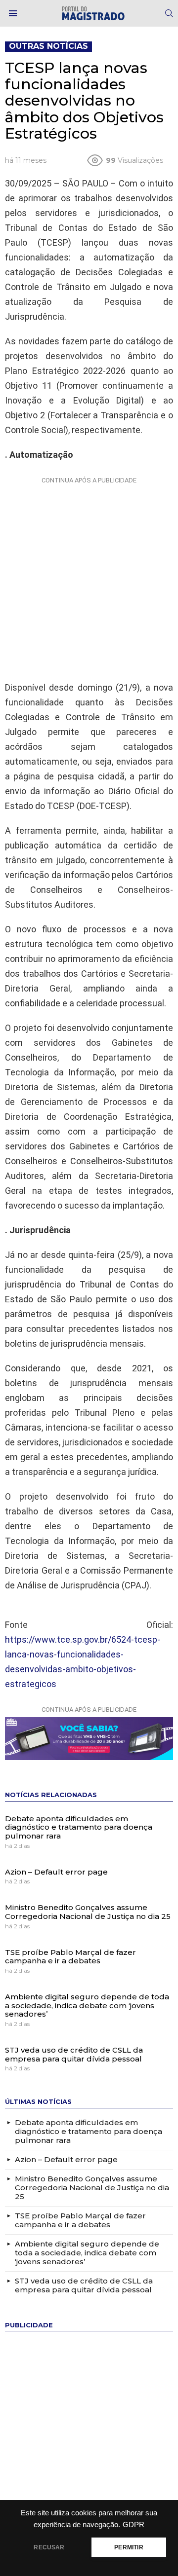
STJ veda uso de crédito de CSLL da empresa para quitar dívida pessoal (74, 2054)
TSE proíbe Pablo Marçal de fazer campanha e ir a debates (70, 1957)
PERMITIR (129, 2547)
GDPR (133, 2525)
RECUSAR (49, 2547)
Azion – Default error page (56, 1872)
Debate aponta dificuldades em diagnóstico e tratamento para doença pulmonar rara (79, 1827)
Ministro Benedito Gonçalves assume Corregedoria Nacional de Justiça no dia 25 (89, 1912)
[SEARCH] (169, 13)
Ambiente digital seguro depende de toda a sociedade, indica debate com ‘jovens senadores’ (87, 2005)
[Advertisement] (89, 577)
